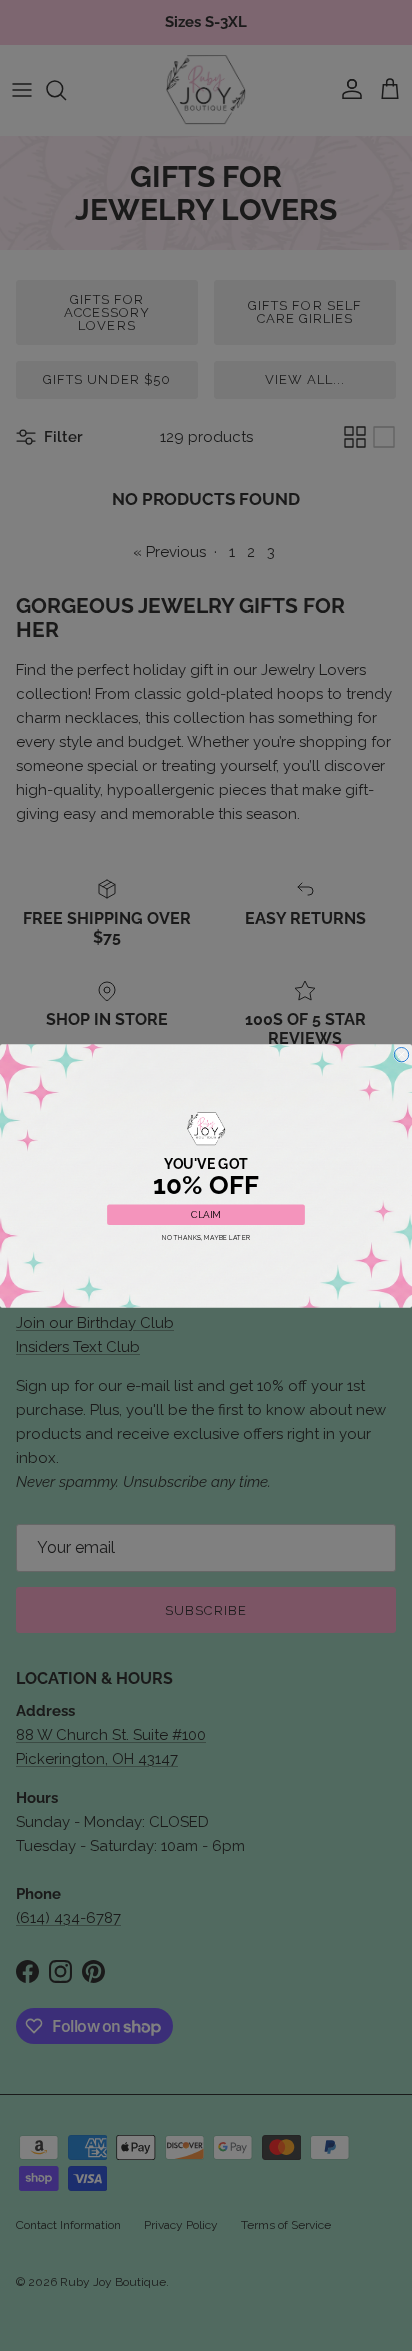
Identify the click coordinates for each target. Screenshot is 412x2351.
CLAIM (206, 1214)
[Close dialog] (401, 1054)
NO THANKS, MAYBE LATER (206, 1237)
